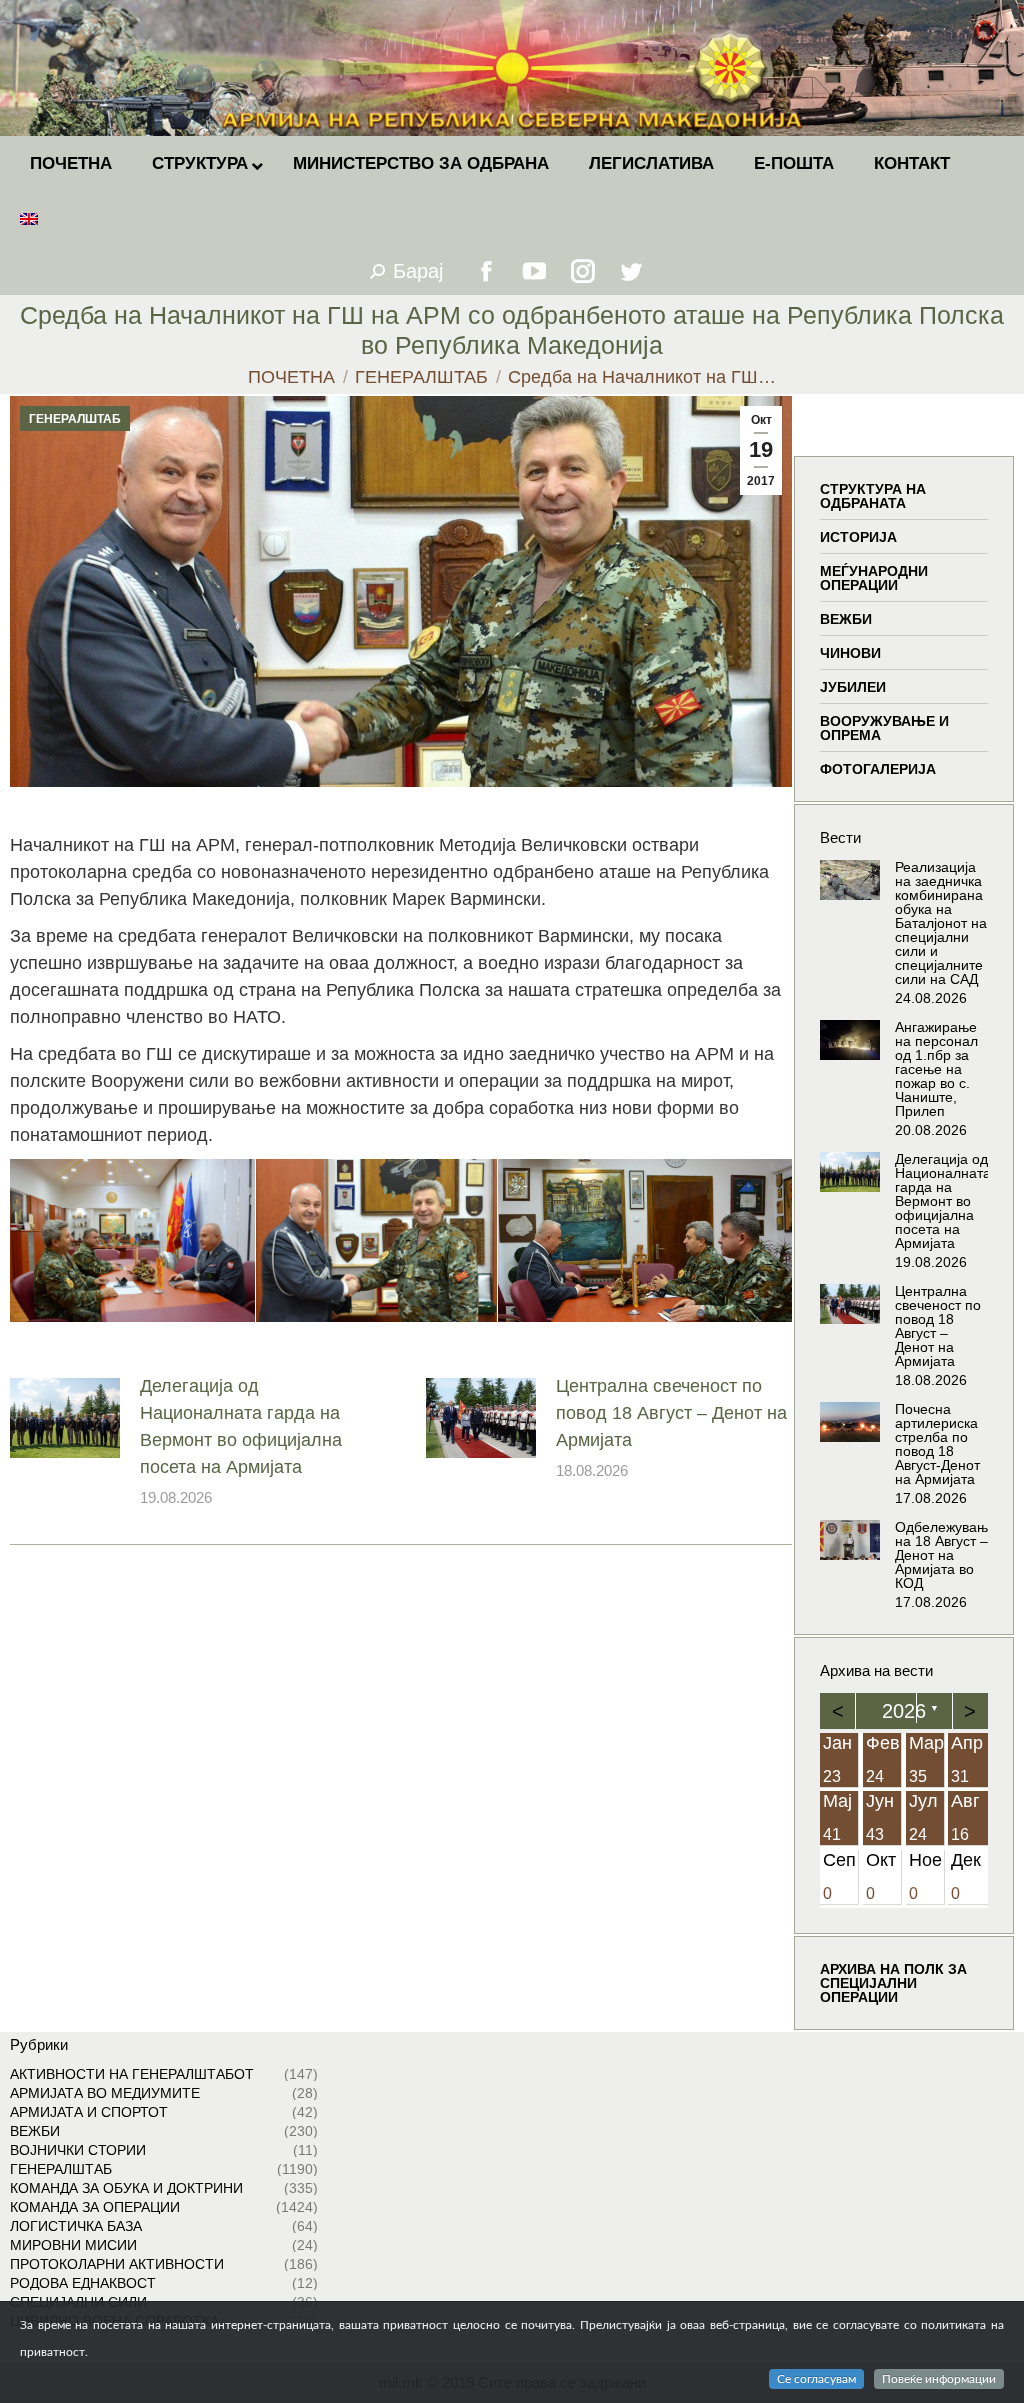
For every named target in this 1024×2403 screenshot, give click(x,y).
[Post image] (65, 1418)
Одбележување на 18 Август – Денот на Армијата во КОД (945, 1555)
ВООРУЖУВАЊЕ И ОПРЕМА (884, 728)
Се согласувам (816, 2379)
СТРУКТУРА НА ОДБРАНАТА (873, 496)
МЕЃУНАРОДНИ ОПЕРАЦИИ (874, 578)
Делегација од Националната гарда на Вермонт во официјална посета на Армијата (241, 1426)
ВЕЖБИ (846, 619)
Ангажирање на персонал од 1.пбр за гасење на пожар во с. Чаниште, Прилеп (936, 1069)
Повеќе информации (939, 2379)
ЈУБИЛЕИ (853, 687)
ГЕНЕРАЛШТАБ (75, 419)
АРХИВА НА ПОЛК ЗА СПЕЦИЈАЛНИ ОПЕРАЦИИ (893, 1983)
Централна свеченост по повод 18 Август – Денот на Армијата (671, 1413)
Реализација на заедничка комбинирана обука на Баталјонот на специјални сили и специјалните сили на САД (941, 923)
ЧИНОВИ (850, 653)
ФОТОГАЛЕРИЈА (878, 769)
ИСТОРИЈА (858, 537)
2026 (904, 1711)
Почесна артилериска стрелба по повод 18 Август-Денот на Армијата (937, 1444)
